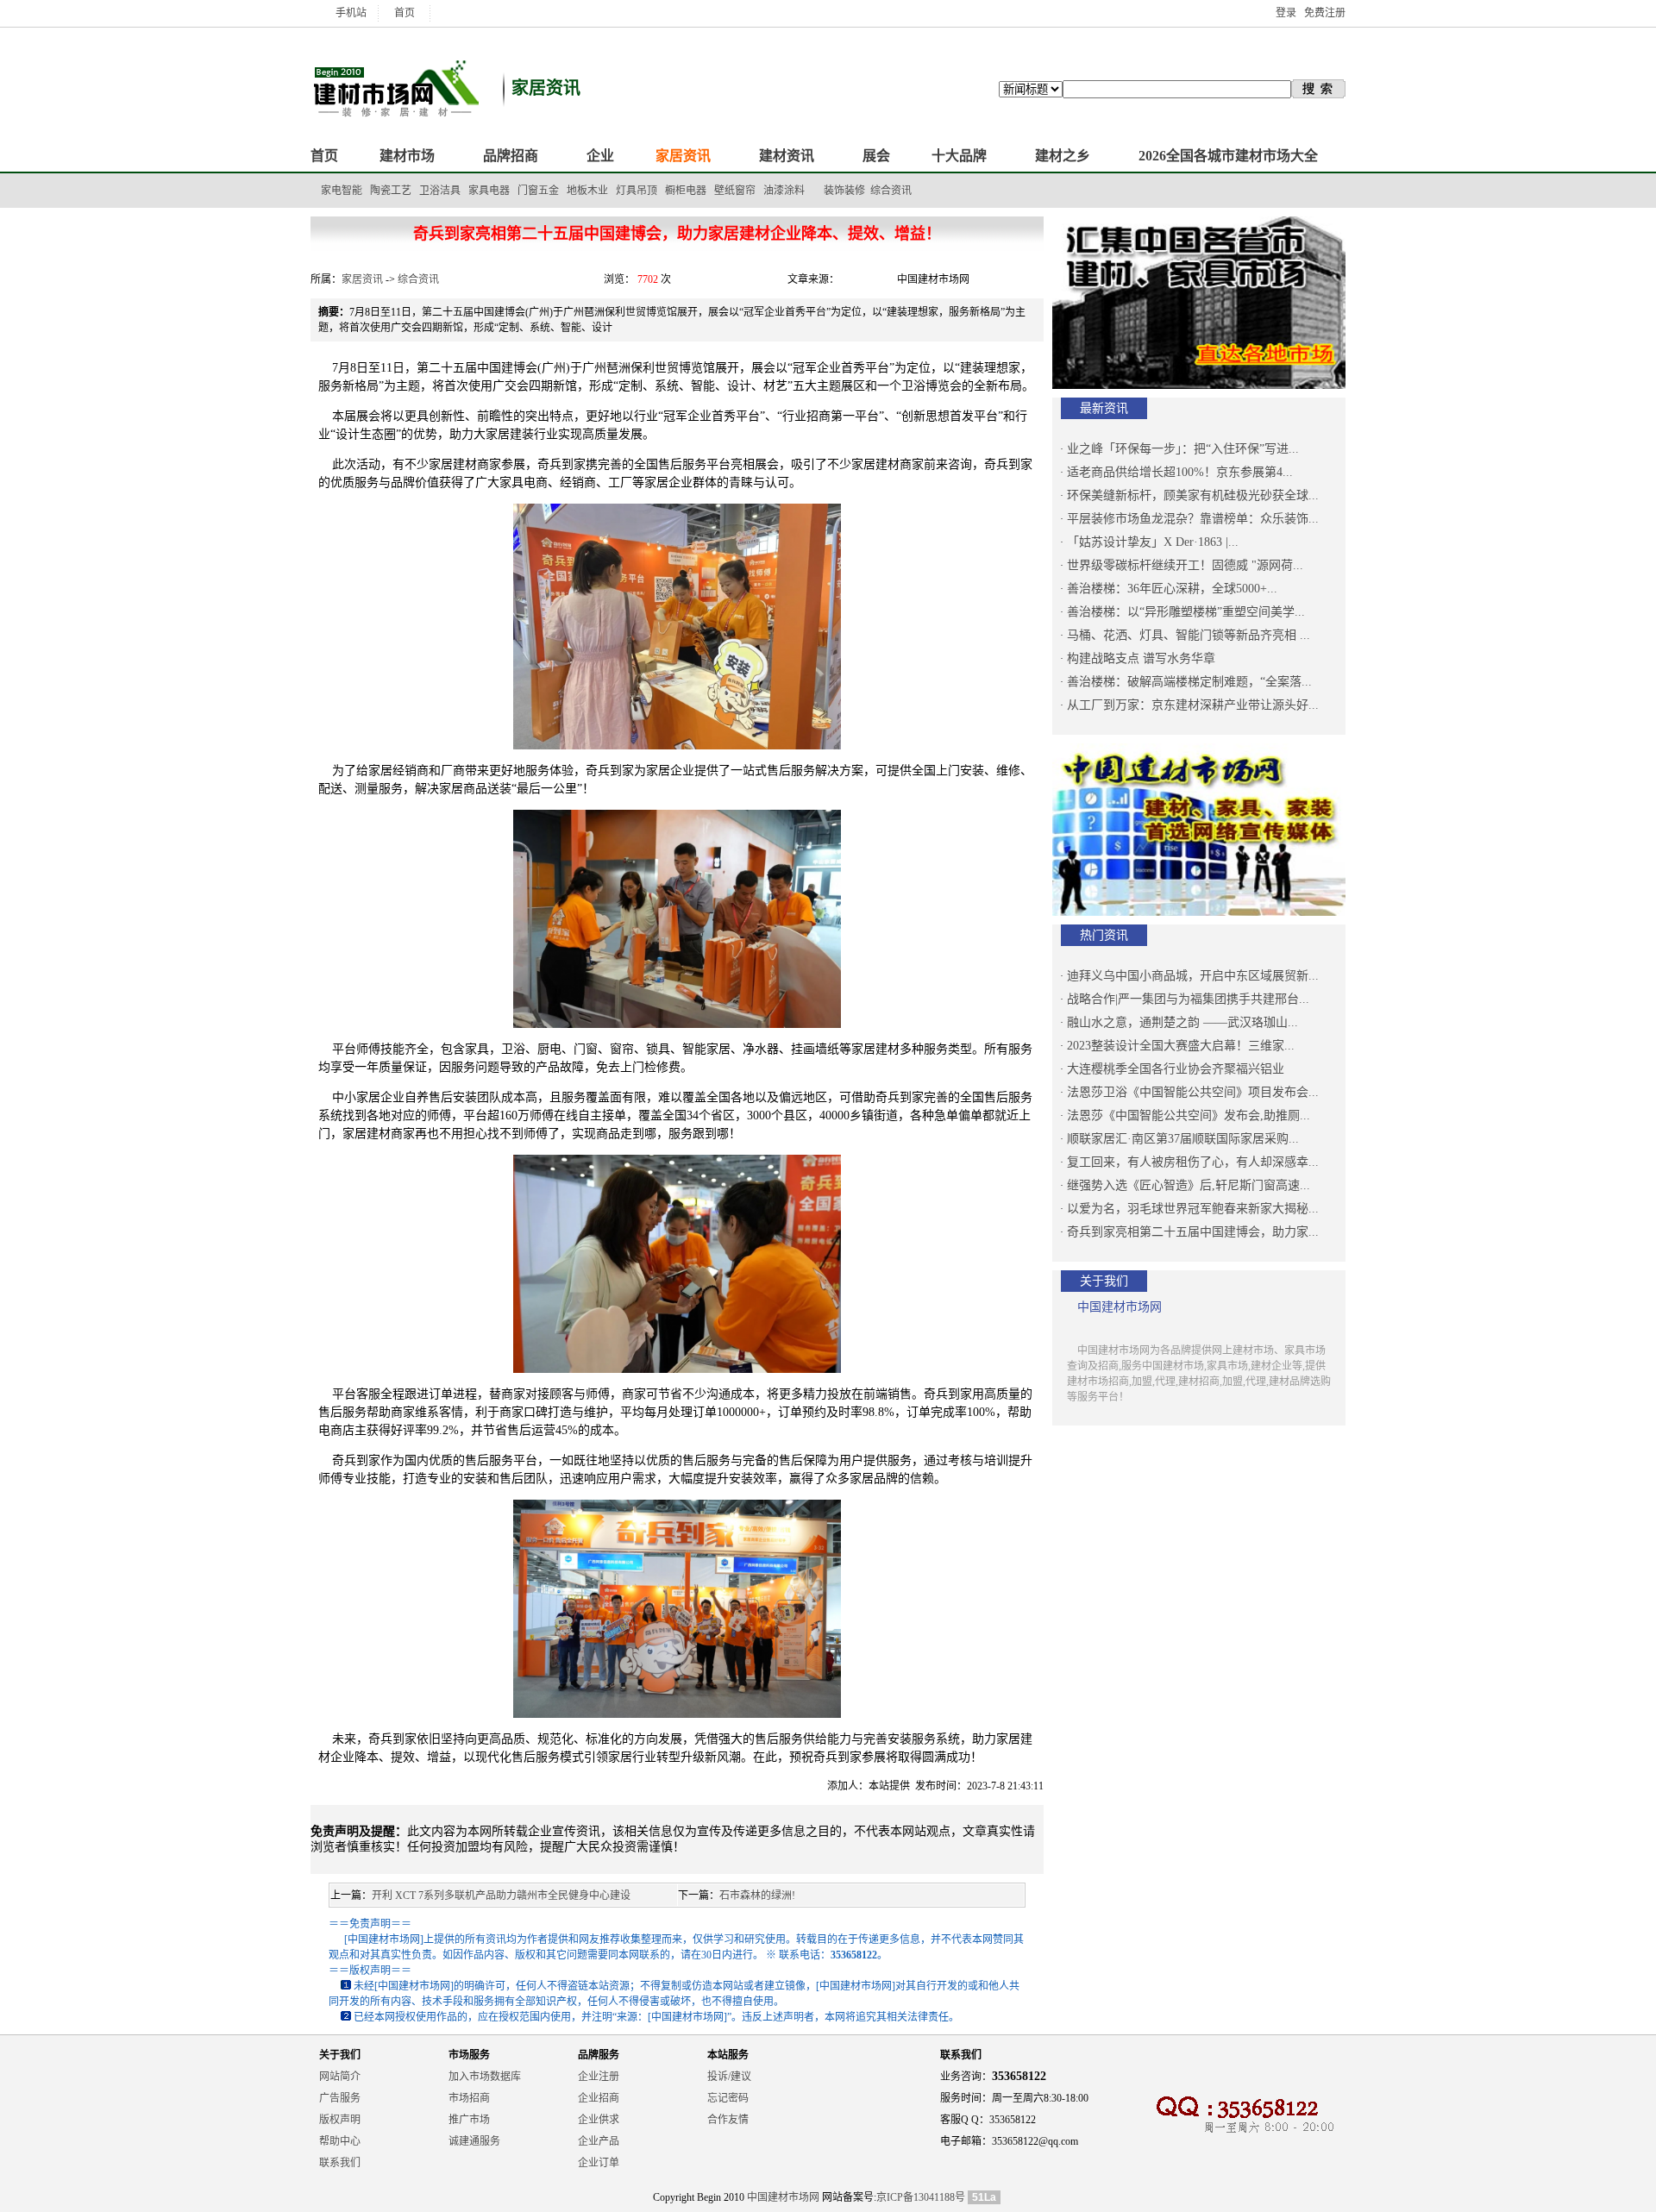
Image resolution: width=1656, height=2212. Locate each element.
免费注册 (1325, 13)
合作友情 (728, 2120)
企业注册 (599, 2077)
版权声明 (340, 2120)
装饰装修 (844, 191)
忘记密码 (728, 2098)
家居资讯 (362, 279)
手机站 (351, 13)
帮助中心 (340, 2141)
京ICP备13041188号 (921, 2197)
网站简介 (340, 2077)
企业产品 (599, 2141)
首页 (405, 13)
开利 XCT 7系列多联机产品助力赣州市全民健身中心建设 (501, 1896)
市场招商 (469, 2098)
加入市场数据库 (485, 2077)
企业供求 (599, 2120)
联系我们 (340, 2163)
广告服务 (340, 2098)
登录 (1286, 13)
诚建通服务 (474, 2141)
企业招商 (599, 2098)
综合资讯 (891, 191)
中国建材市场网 (783, 2197)
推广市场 (469, 2120)
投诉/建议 (729, 2077)
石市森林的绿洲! (757, 1896)
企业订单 (599, 2163)
